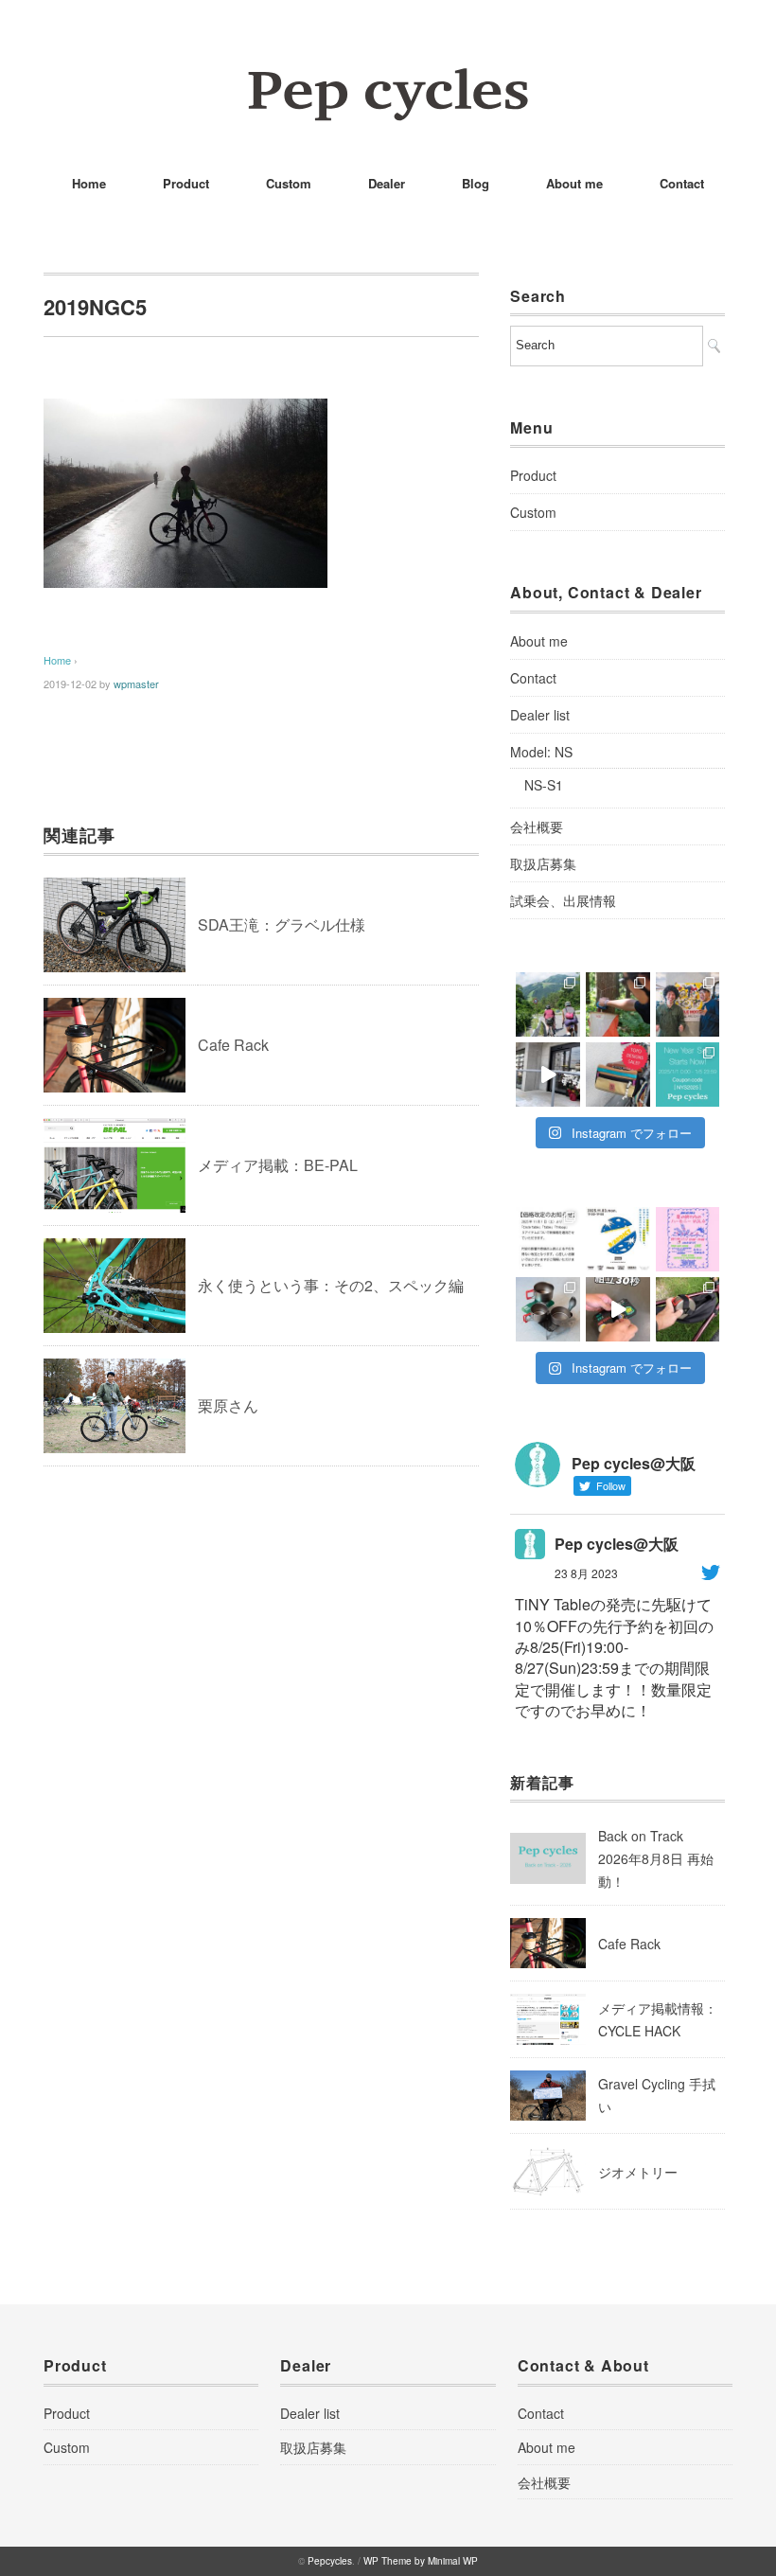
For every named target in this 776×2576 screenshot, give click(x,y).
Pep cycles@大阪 (617, 1544)
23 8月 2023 (586, 1573)
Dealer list (540, 715)
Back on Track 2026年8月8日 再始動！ (656, 1858)
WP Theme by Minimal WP (421, 2561)
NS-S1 (544, 785)
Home (89, 183)
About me (574, 183)
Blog (476, 183)
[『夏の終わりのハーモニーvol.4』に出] (688, 1239)
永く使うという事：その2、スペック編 (331, 1285)
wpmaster (136, 684)
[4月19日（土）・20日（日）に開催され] (688, 1004)
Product (186, 183)
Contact (682, 183)
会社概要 (537, 826)
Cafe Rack (233, 1045)
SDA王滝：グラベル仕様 (282, 924)
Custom (289, 183)
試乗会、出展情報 (563, 900)
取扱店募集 (543, 863)
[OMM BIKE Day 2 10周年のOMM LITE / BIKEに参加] (548, 1004)
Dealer (387, 183)
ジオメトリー (638, 2172)
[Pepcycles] (388, 80)
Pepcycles (330, 2561)
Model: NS (541, 752)
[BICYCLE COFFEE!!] (548, 1075)
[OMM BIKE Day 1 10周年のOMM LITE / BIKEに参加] (618, 1004)
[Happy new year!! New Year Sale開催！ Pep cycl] (688, 1075)
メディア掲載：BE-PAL (278, 1165)
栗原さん (228, 1405)
